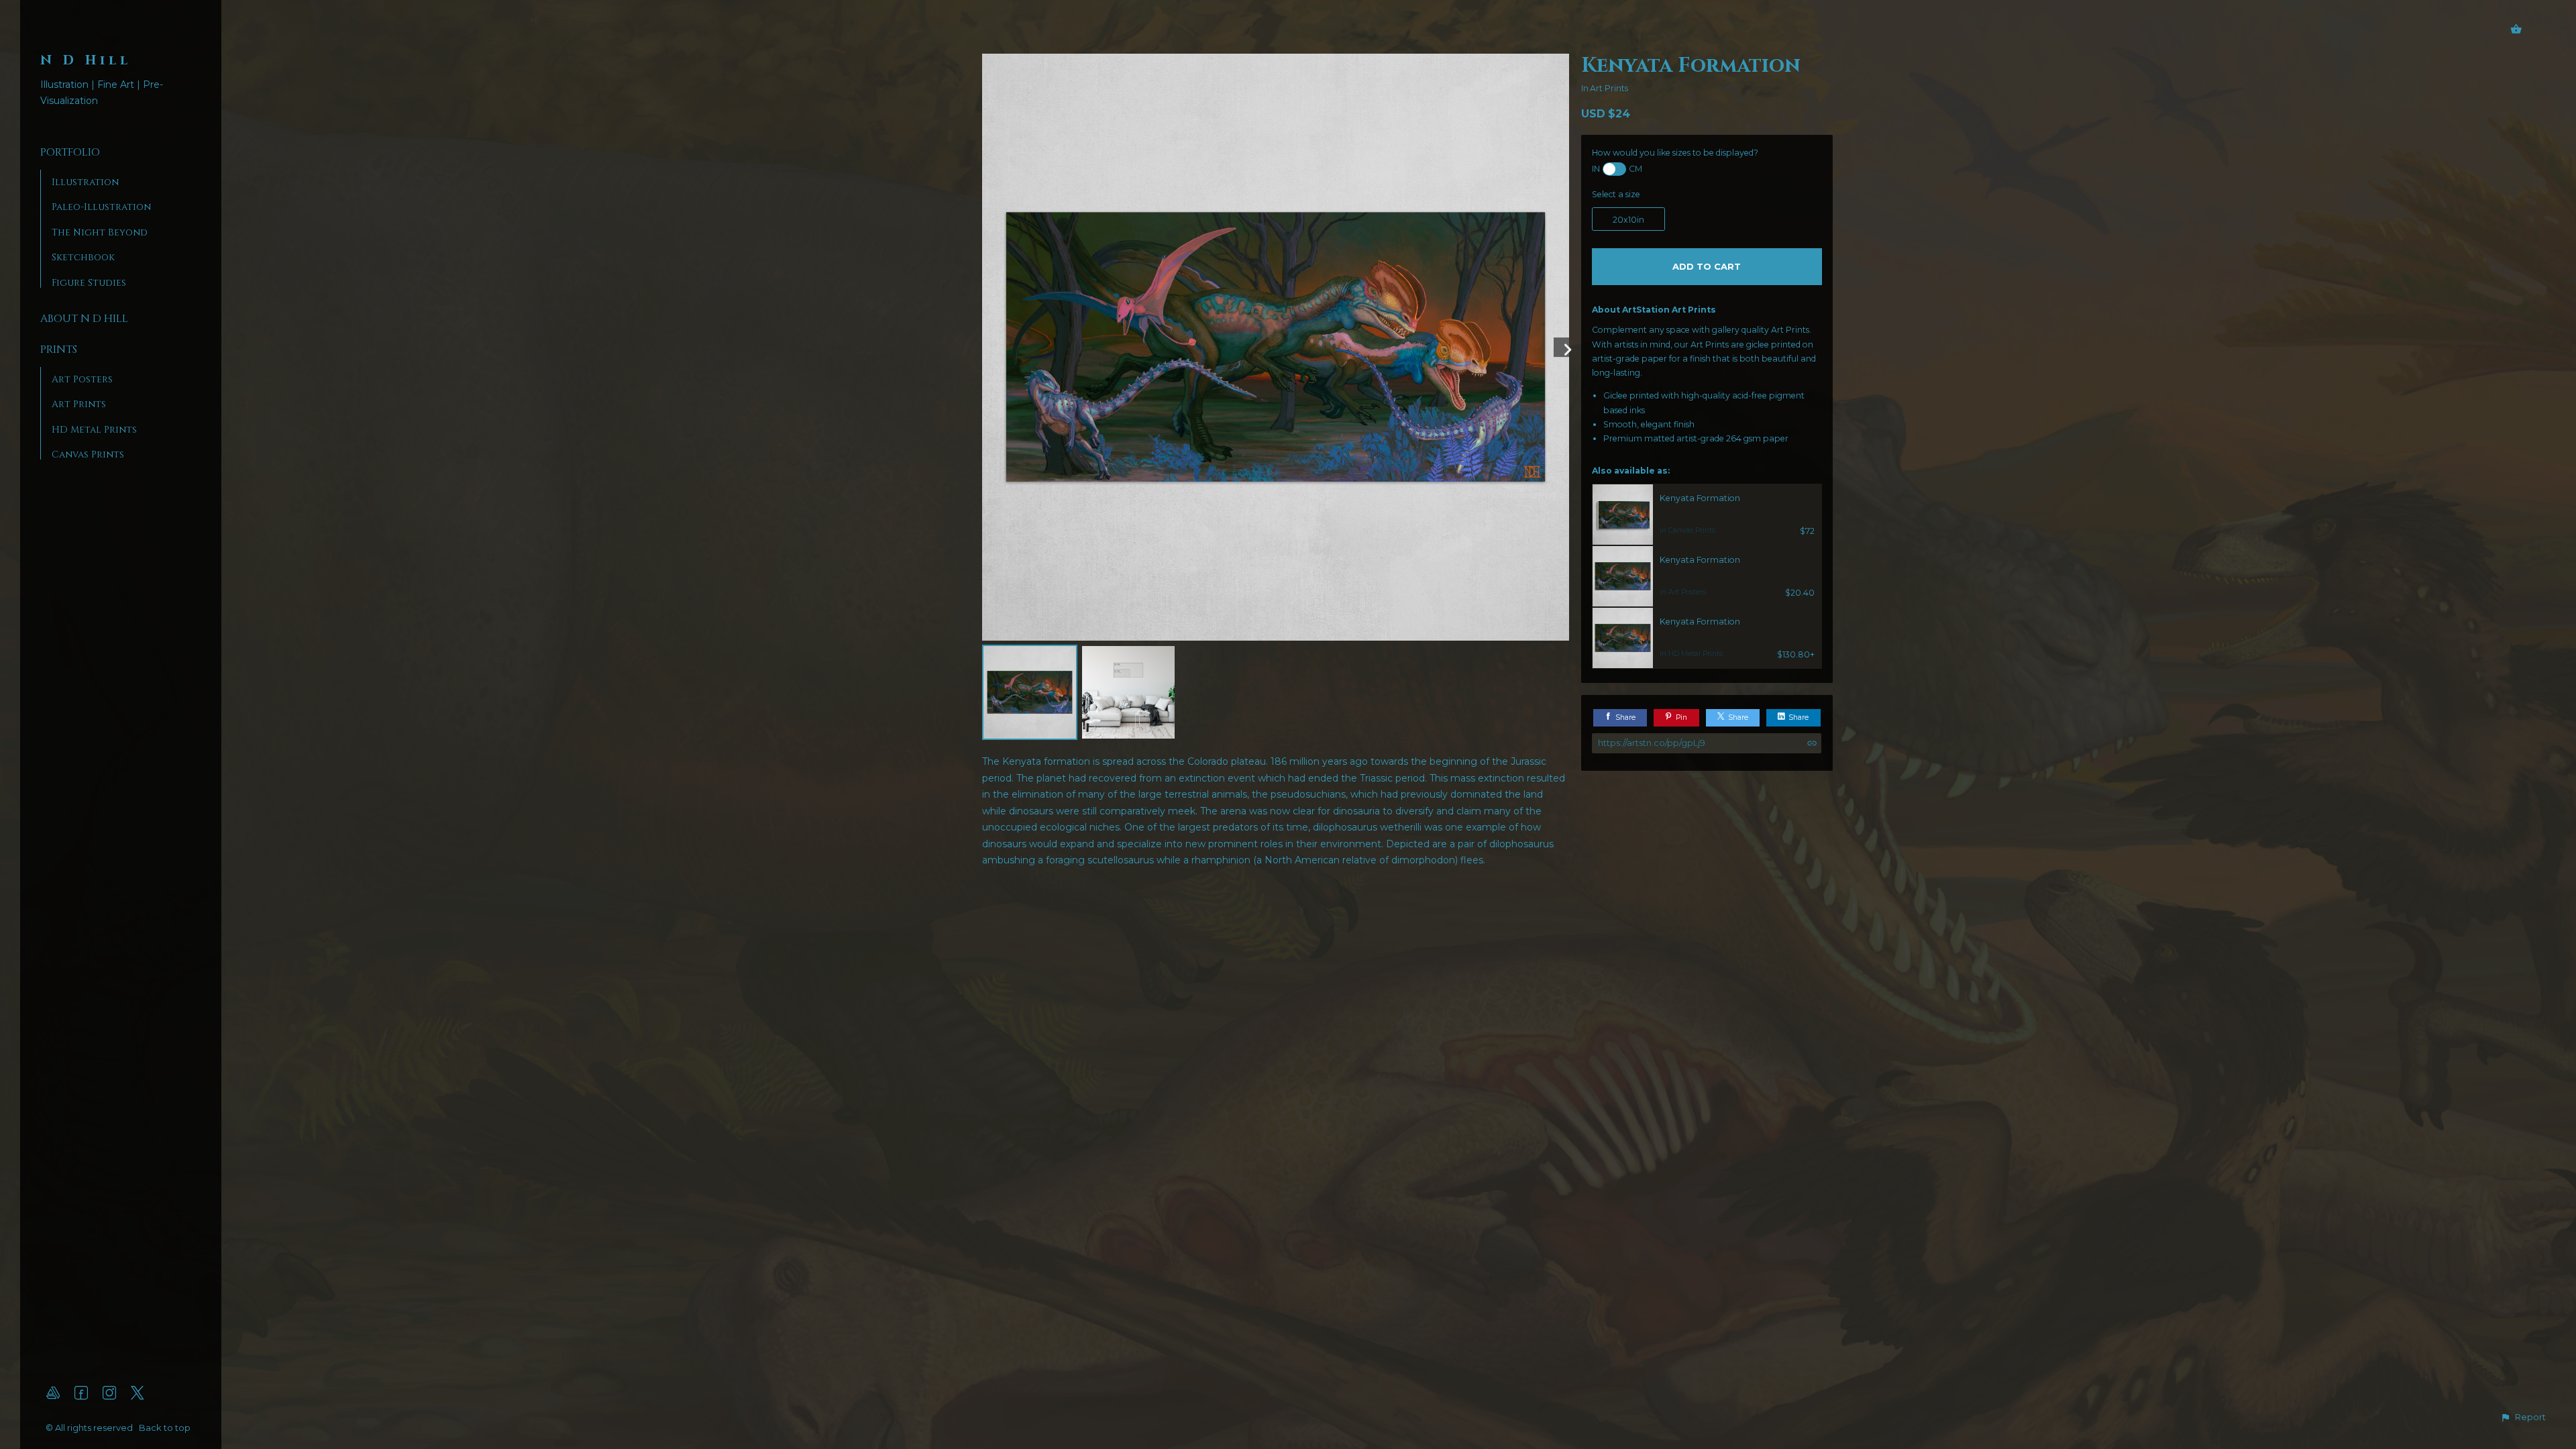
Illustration (85, 182)
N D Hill (86, 60)
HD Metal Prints (94, 430)
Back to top (166, 1428)
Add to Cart (1707, 266)
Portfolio (70, 152)
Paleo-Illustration (101, 207)
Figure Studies (89, 283)
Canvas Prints (88, 454)
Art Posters (82, 379)
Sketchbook (83, 257)
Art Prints (79, 404)
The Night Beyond (100, 232)
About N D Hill (84, 319)
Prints (59, 350)
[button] (2523, 1417)
